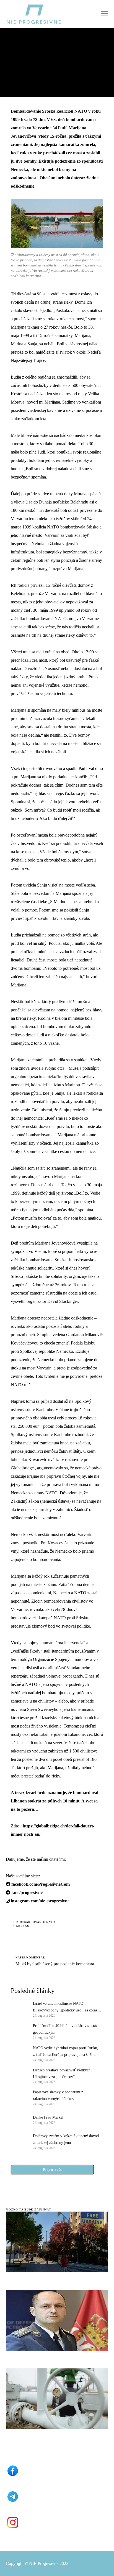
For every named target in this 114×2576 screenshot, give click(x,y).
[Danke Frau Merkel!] (19, 2119)
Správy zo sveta (21, 49)
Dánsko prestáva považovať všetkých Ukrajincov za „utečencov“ (62, 2073)
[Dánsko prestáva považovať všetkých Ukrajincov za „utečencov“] (19, 2076)
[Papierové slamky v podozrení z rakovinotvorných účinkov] (19, 2097)
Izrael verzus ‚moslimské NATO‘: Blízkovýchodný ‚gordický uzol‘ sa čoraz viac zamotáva (65, 2008)
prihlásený (43, 1964)
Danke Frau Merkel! (49, 2117)
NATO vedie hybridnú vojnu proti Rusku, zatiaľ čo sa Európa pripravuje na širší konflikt (66, 2052)
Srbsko (23, 1926)
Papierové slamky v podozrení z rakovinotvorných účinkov (58, 2095)
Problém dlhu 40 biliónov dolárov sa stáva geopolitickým (66, 2029)
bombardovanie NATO (36, 1922)
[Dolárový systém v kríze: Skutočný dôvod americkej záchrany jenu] (19, 2141)
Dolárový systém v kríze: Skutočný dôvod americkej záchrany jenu (66, 2139)
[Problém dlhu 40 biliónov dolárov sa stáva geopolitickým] (19, 2031)
